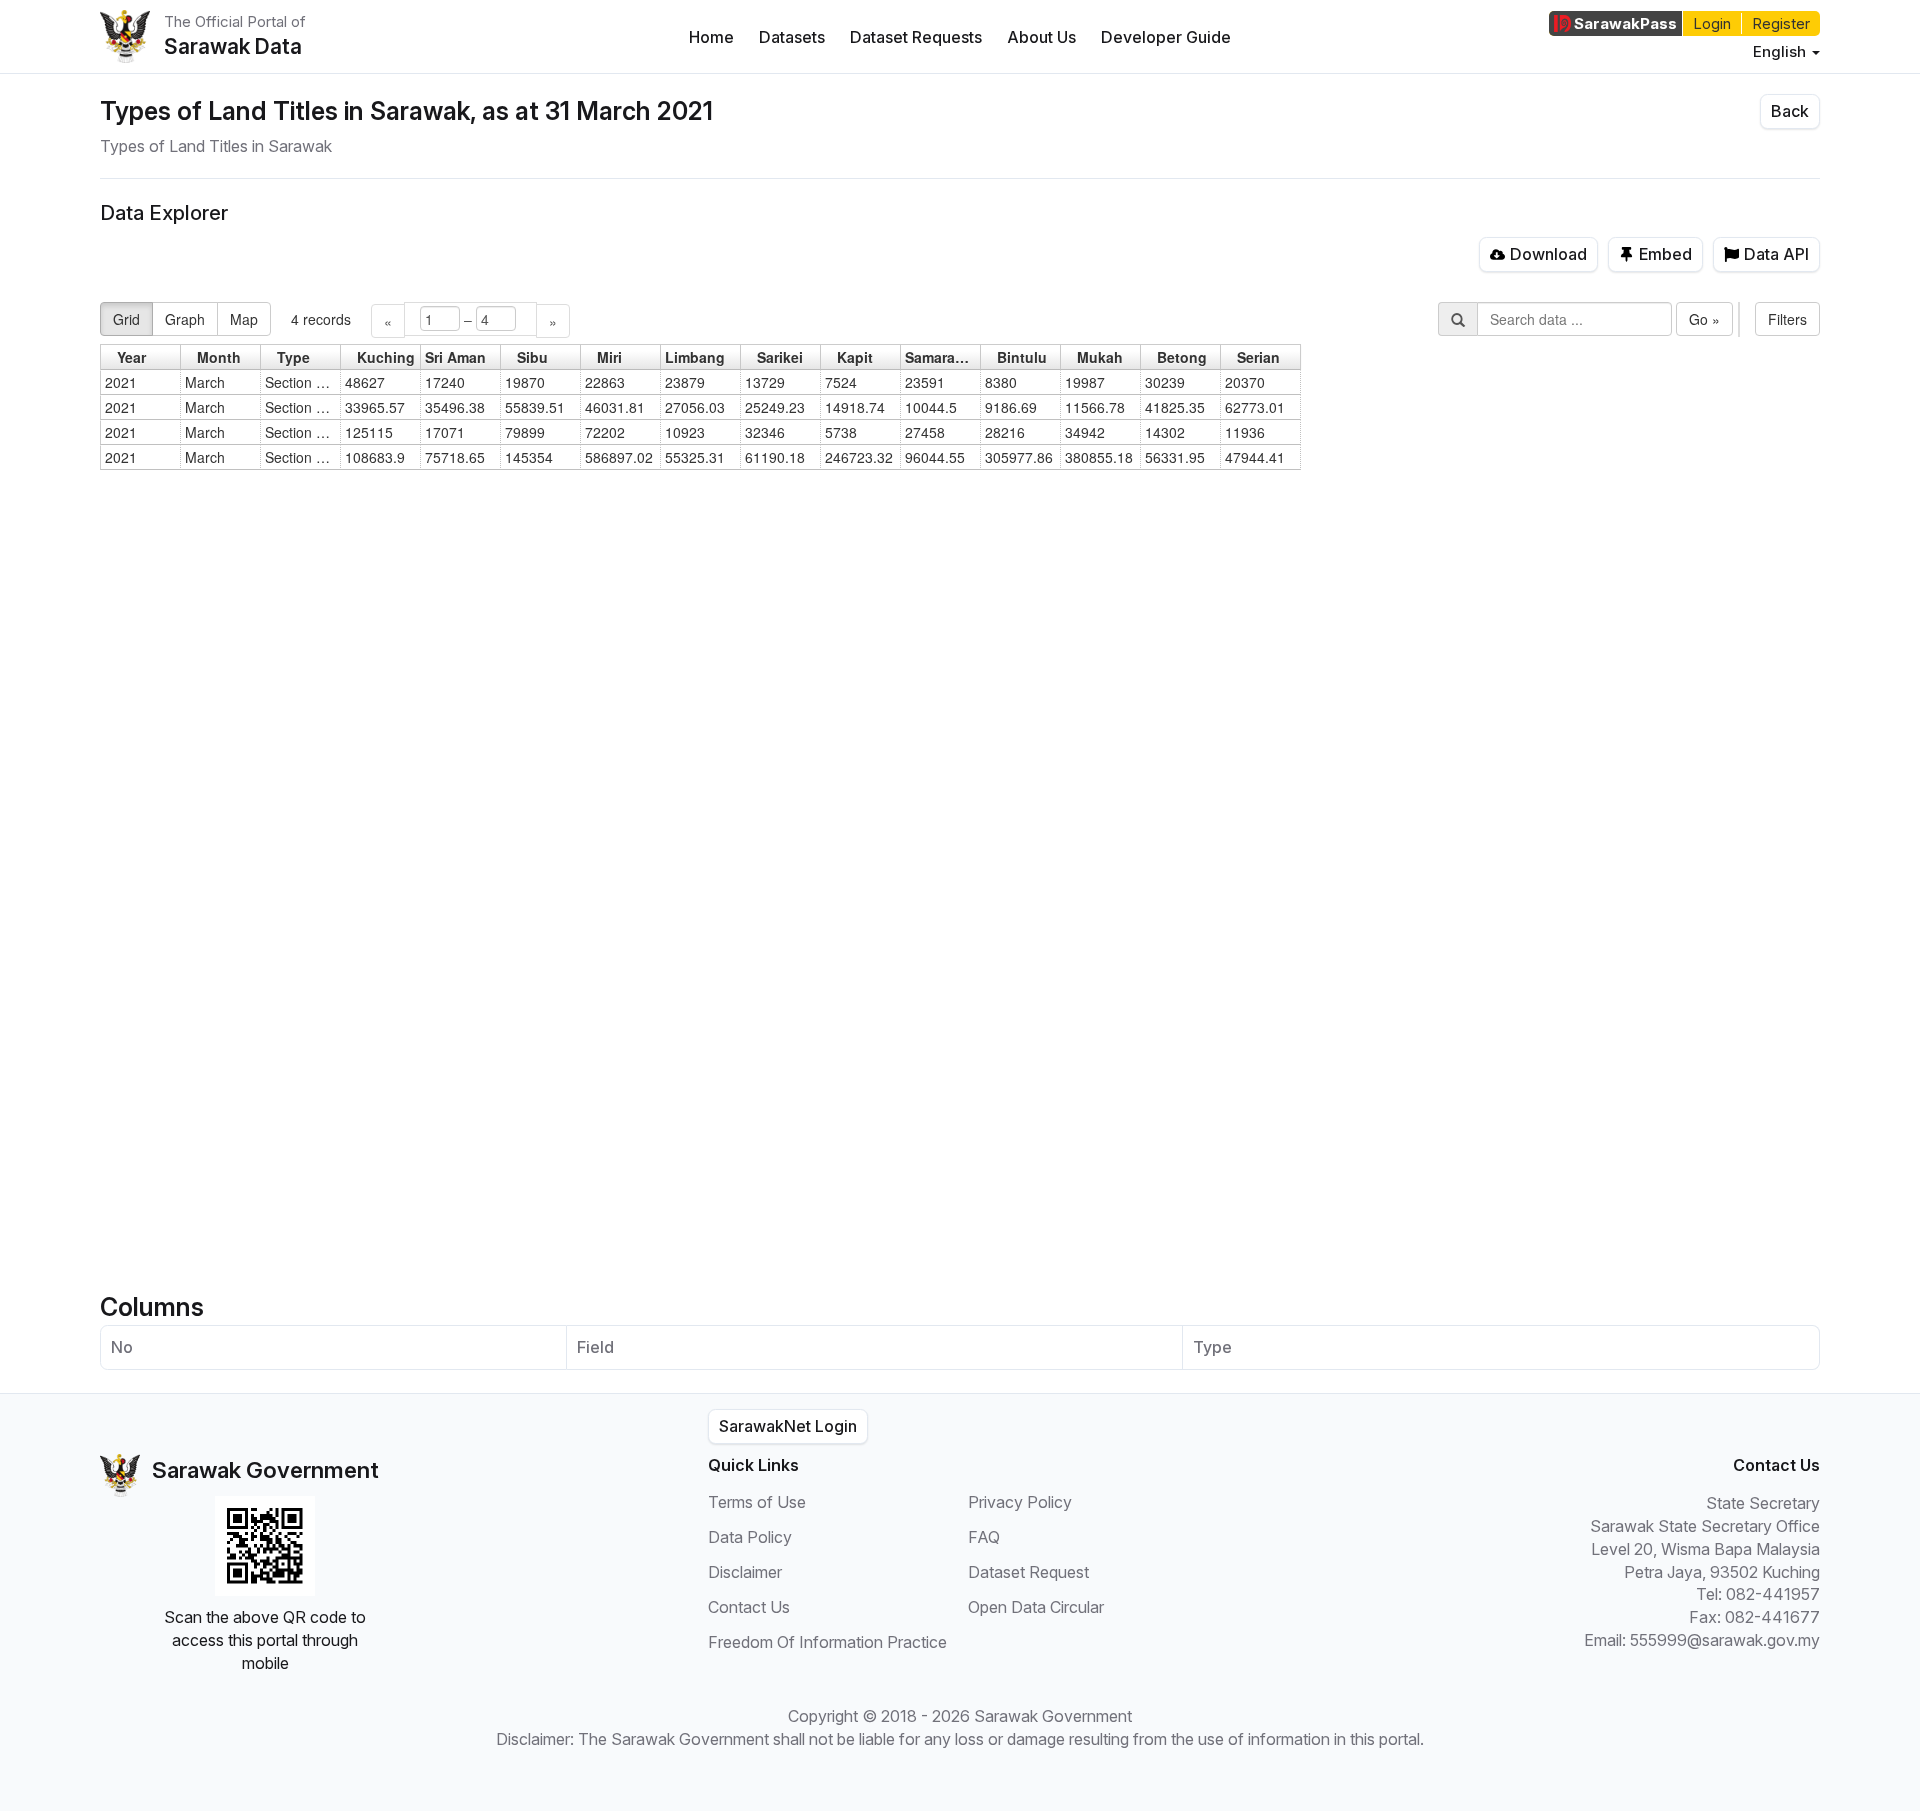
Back (1790, 111)
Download (1548, 254)
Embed (1665, 254)
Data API (1776, 254)
